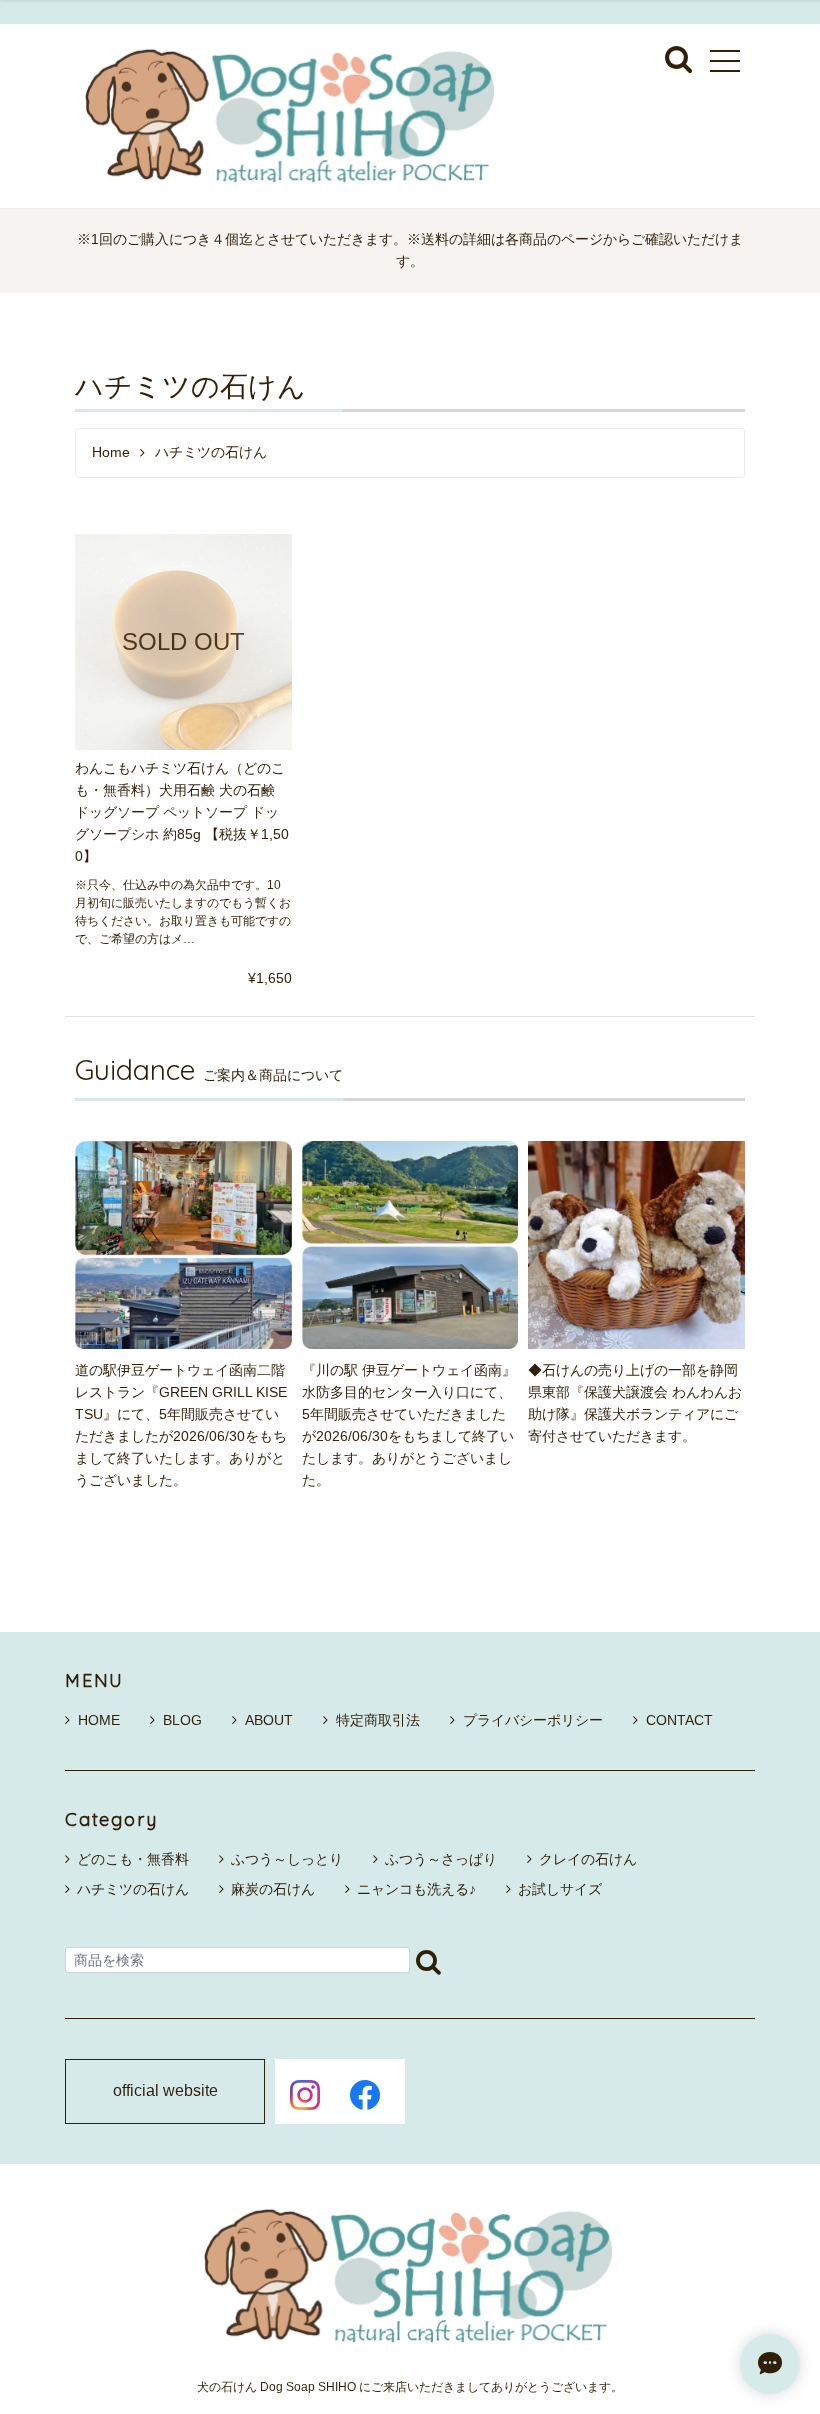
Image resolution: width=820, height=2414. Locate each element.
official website (165, 2091)
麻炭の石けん (273, 1889)
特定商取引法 (378, 1720)
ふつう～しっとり (287, 1859)
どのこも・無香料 (133, 1859)
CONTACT (679, 1720)
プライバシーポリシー (533, 1720)
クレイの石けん (588, 1859)
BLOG (182, 1720)
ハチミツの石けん (133, 1889)
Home (111, 452)
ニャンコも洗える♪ (416, 1889)
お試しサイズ (560, 1889)
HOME (99, 1720)
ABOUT (269, 1720)
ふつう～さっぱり (441, 1859)
